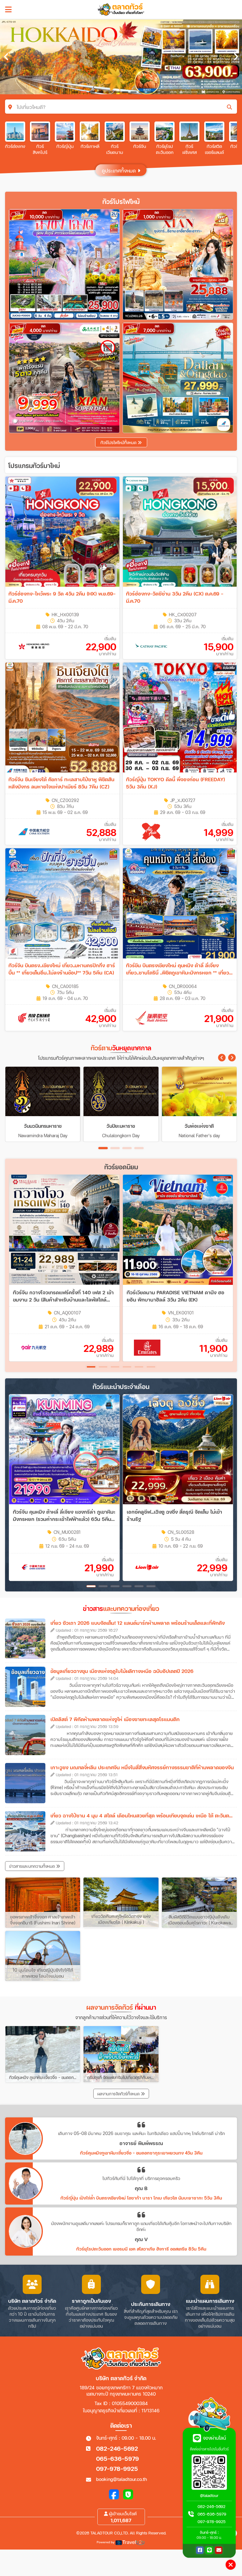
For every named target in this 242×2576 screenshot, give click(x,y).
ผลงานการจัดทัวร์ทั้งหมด (119, 2094)
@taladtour (209, 2496)
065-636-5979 (118, 2458)
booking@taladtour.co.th (121, 2479)
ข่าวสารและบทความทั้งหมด (33, 1866)
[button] (222, 1058)
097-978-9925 (117, 2469)
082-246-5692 (117, 2448)
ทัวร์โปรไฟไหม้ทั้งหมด (119, 443)
